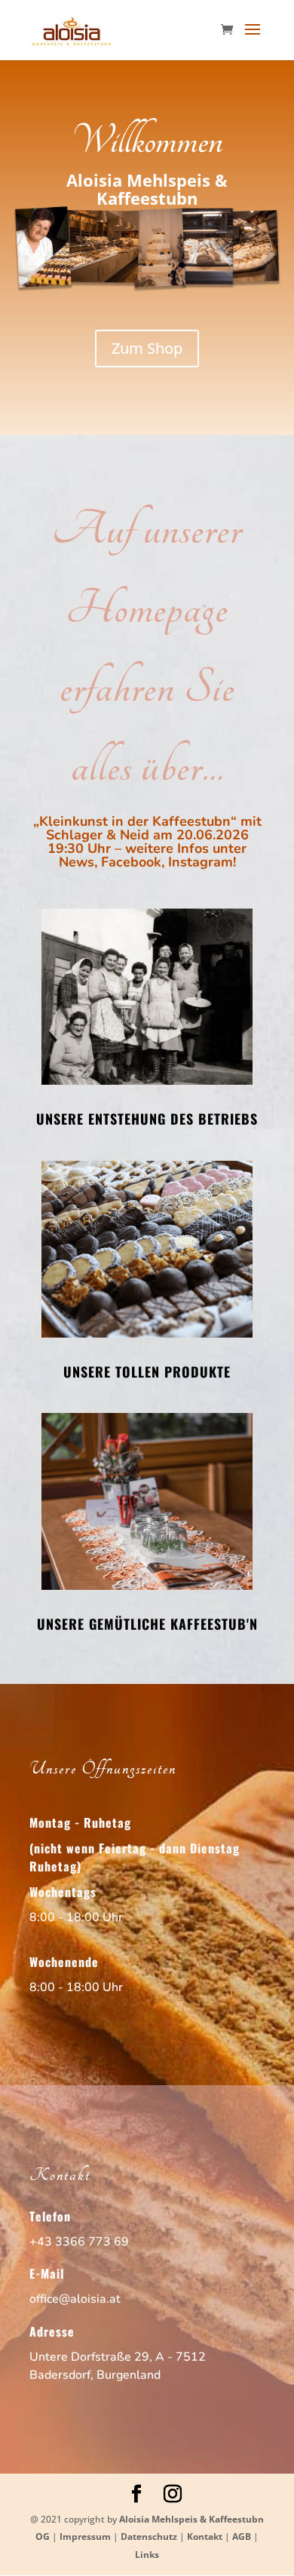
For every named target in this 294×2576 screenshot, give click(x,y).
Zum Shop (147, 348)
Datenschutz (149, 2536)
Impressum (85, 2536)
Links (147, 2555)
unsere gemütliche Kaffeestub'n (147, 1624)
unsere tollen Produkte (147, 1372)
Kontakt (205, 2536)
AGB (242, 2536)
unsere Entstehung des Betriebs (147, 1119)
